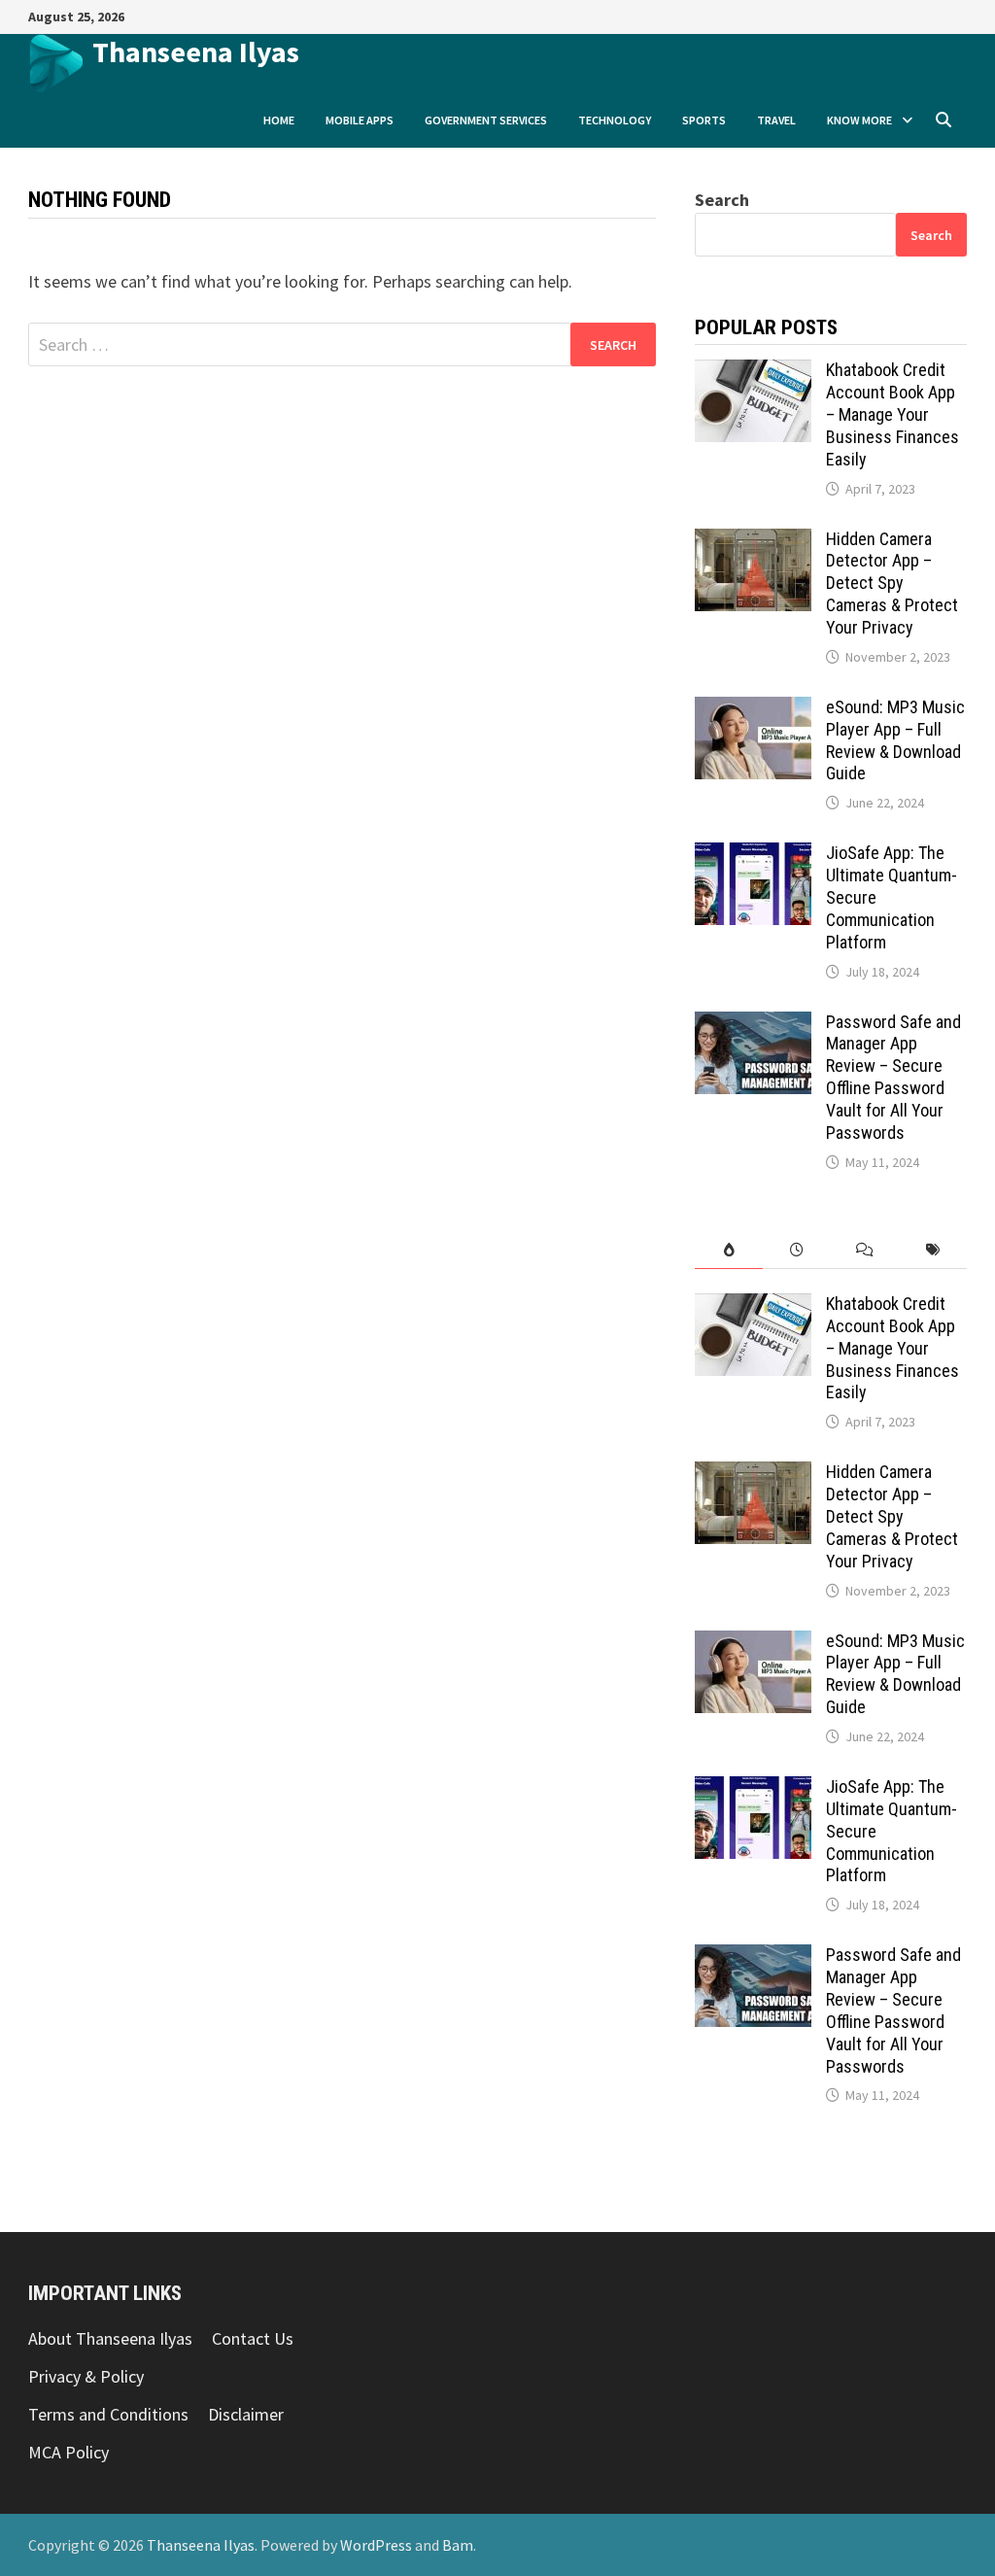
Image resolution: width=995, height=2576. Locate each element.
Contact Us (253, 2338)
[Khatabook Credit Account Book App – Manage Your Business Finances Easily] (753, 373)
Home (279, 120)
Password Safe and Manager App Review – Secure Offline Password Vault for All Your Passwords (893, 1077)
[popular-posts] (729, 1250)
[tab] (729, 1250)
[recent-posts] (797, 1250)
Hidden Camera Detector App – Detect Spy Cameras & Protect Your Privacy (892, 583)
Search (722, 200)
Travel (776, 120)
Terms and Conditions (108, 2414)
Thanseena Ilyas (196, 52)
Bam (458, 2545)
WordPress (376, 2545)
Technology (615, 120)
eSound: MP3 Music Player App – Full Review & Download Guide (895, 740)
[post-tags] (933, 1250)
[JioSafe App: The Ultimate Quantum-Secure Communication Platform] (753, 856)
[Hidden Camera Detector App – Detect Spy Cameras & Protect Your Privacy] (753, 542)
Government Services (486, 120)
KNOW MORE (859, 120)
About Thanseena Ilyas (110, 2338)
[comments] (865, 1250)
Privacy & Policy (86, 2376)
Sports (704, 120)
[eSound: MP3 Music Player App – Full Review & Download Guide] (753, 710)
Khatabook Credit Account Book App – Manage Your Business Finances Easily (892, 414)
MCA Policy (69, 2452)
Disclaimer (246, 2414)
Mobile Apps (360, 120)
